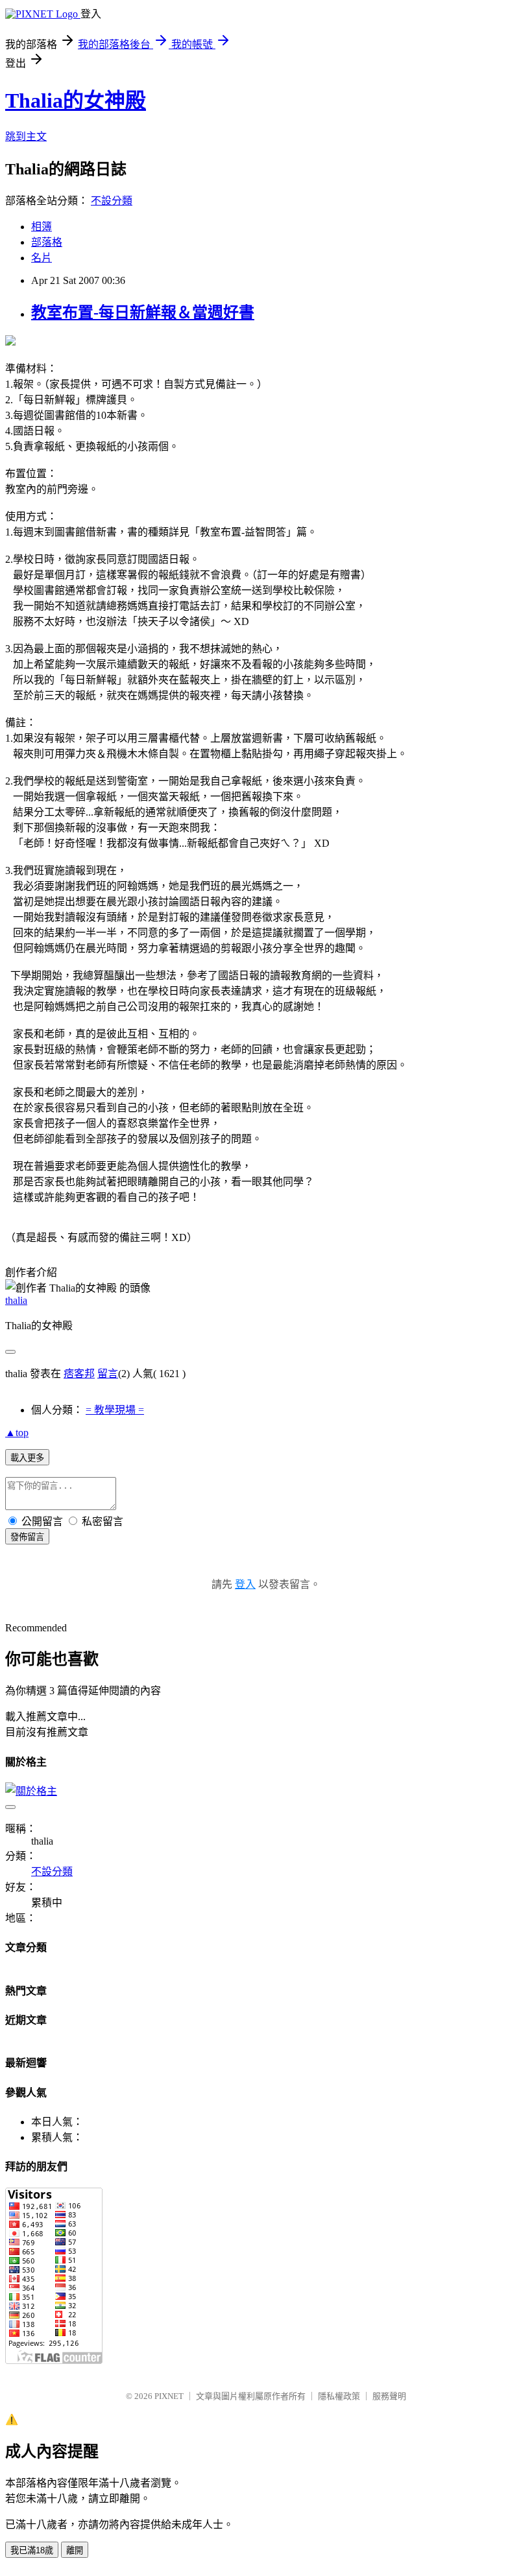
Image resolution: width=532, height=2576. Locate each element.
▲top (17, 1433)
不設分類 (112, 201)
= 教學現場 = (115, 1410)
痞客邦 (79, 1374)
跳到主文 (26, 136)
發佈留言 (27, 1537)
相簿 (42, 227)
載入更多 (27, 1458)
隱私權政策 (339, 2396)
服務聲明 (389, 2396)
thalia (16, 1300)
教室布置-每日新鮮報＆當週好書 (143, 313)
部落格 (47, 242)
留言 (108, 1374)
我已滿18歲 (32, 2550)
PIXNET (169, 2396)
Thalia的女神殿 (76, 100)
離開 (75, 2550)
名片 (42, 258)
